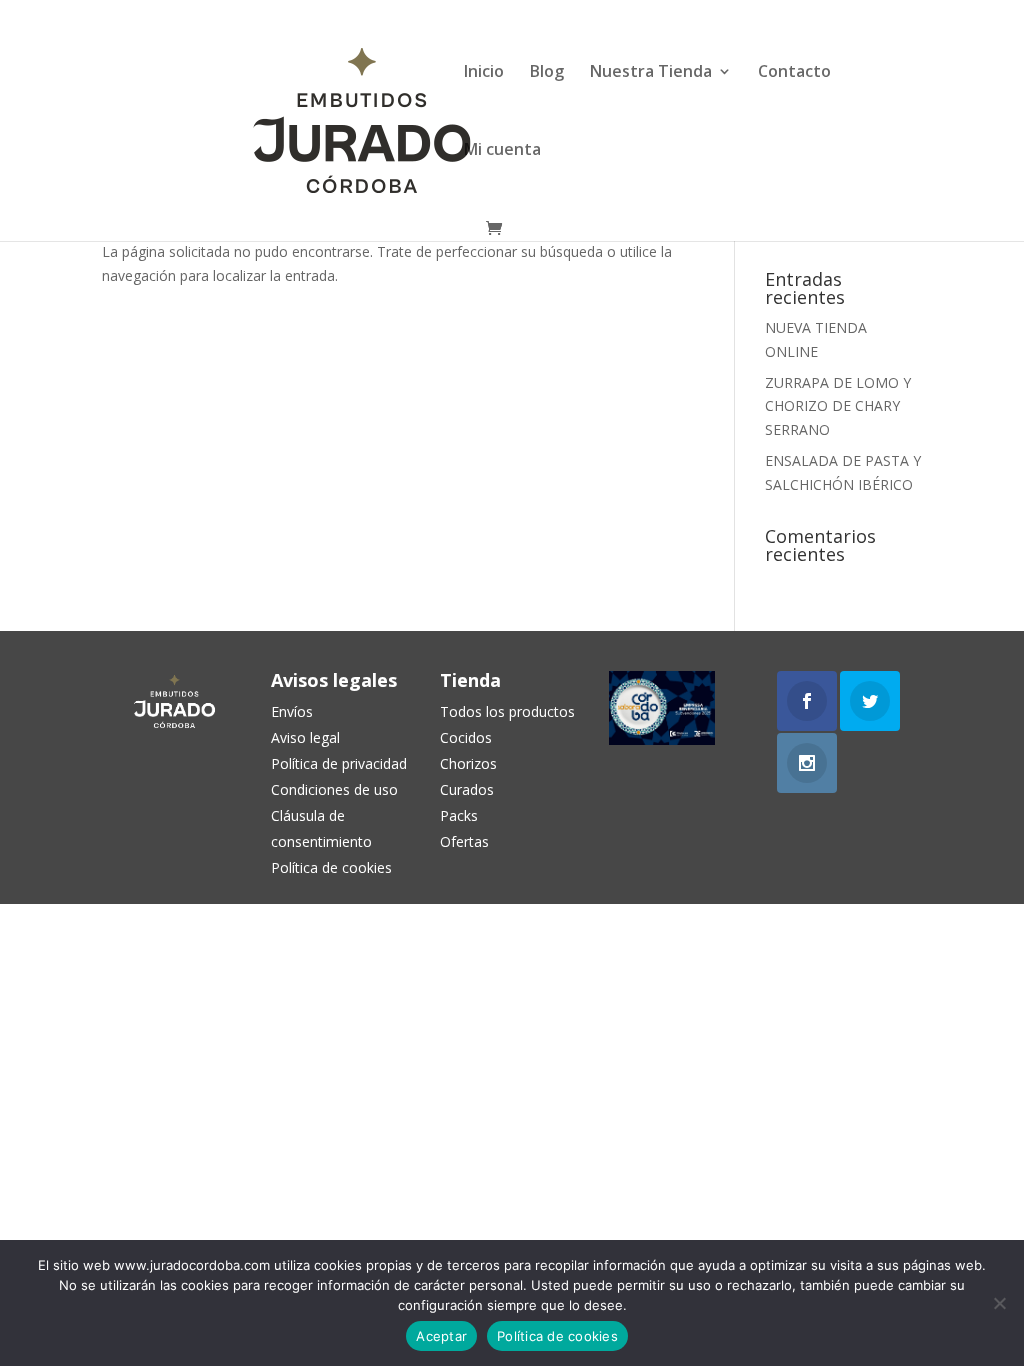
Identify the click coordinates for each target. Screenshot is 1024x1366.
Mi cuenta (502, 151)
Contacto (794, 73)
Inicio (484, 73)
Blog (547, 73)
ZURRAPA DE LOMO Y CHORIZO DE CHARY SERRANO (838, 406)
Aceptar (441, 1336)
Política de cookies (557, 1336)
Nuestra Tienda (651, 73)
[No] (999, 1303)
